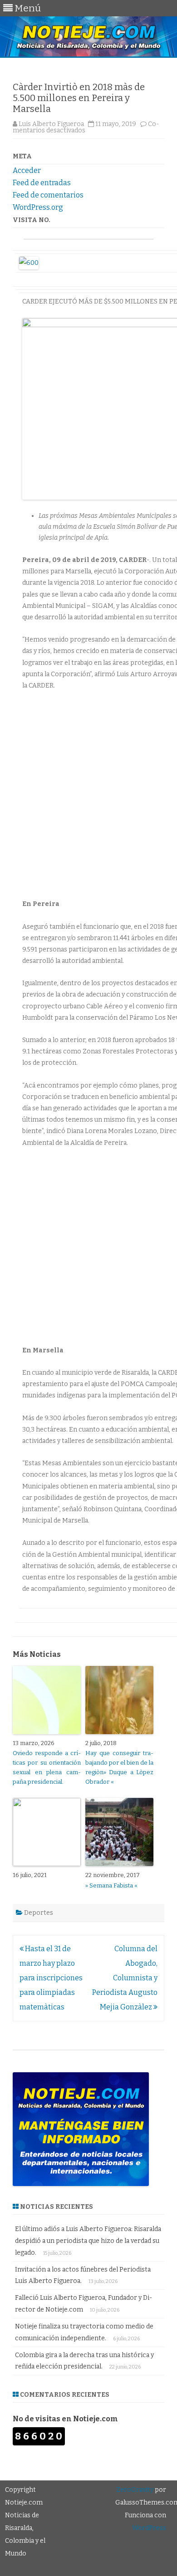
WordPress (149, 2528)
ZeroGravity (135, 2490)
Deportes (39, 1913)
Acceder (27, 170)
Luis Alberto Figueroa (51, 124)
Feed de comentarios (48, 195)
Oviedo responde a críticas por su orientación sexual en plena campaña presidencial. (47, 1767)
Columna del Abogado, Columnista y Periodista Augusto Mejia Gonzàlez (125, 1978)
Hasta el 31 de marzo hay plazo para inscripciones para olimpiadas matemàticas (51, 1978)
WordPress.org (38, 207)
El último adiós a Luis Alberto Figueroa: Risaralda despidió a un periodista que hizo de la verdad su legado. (88, 2241)
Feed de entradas (42, 183)
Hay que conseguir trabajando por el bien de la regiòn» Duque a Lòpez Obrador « (119, 1767)
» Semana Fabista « (111, 1885)
